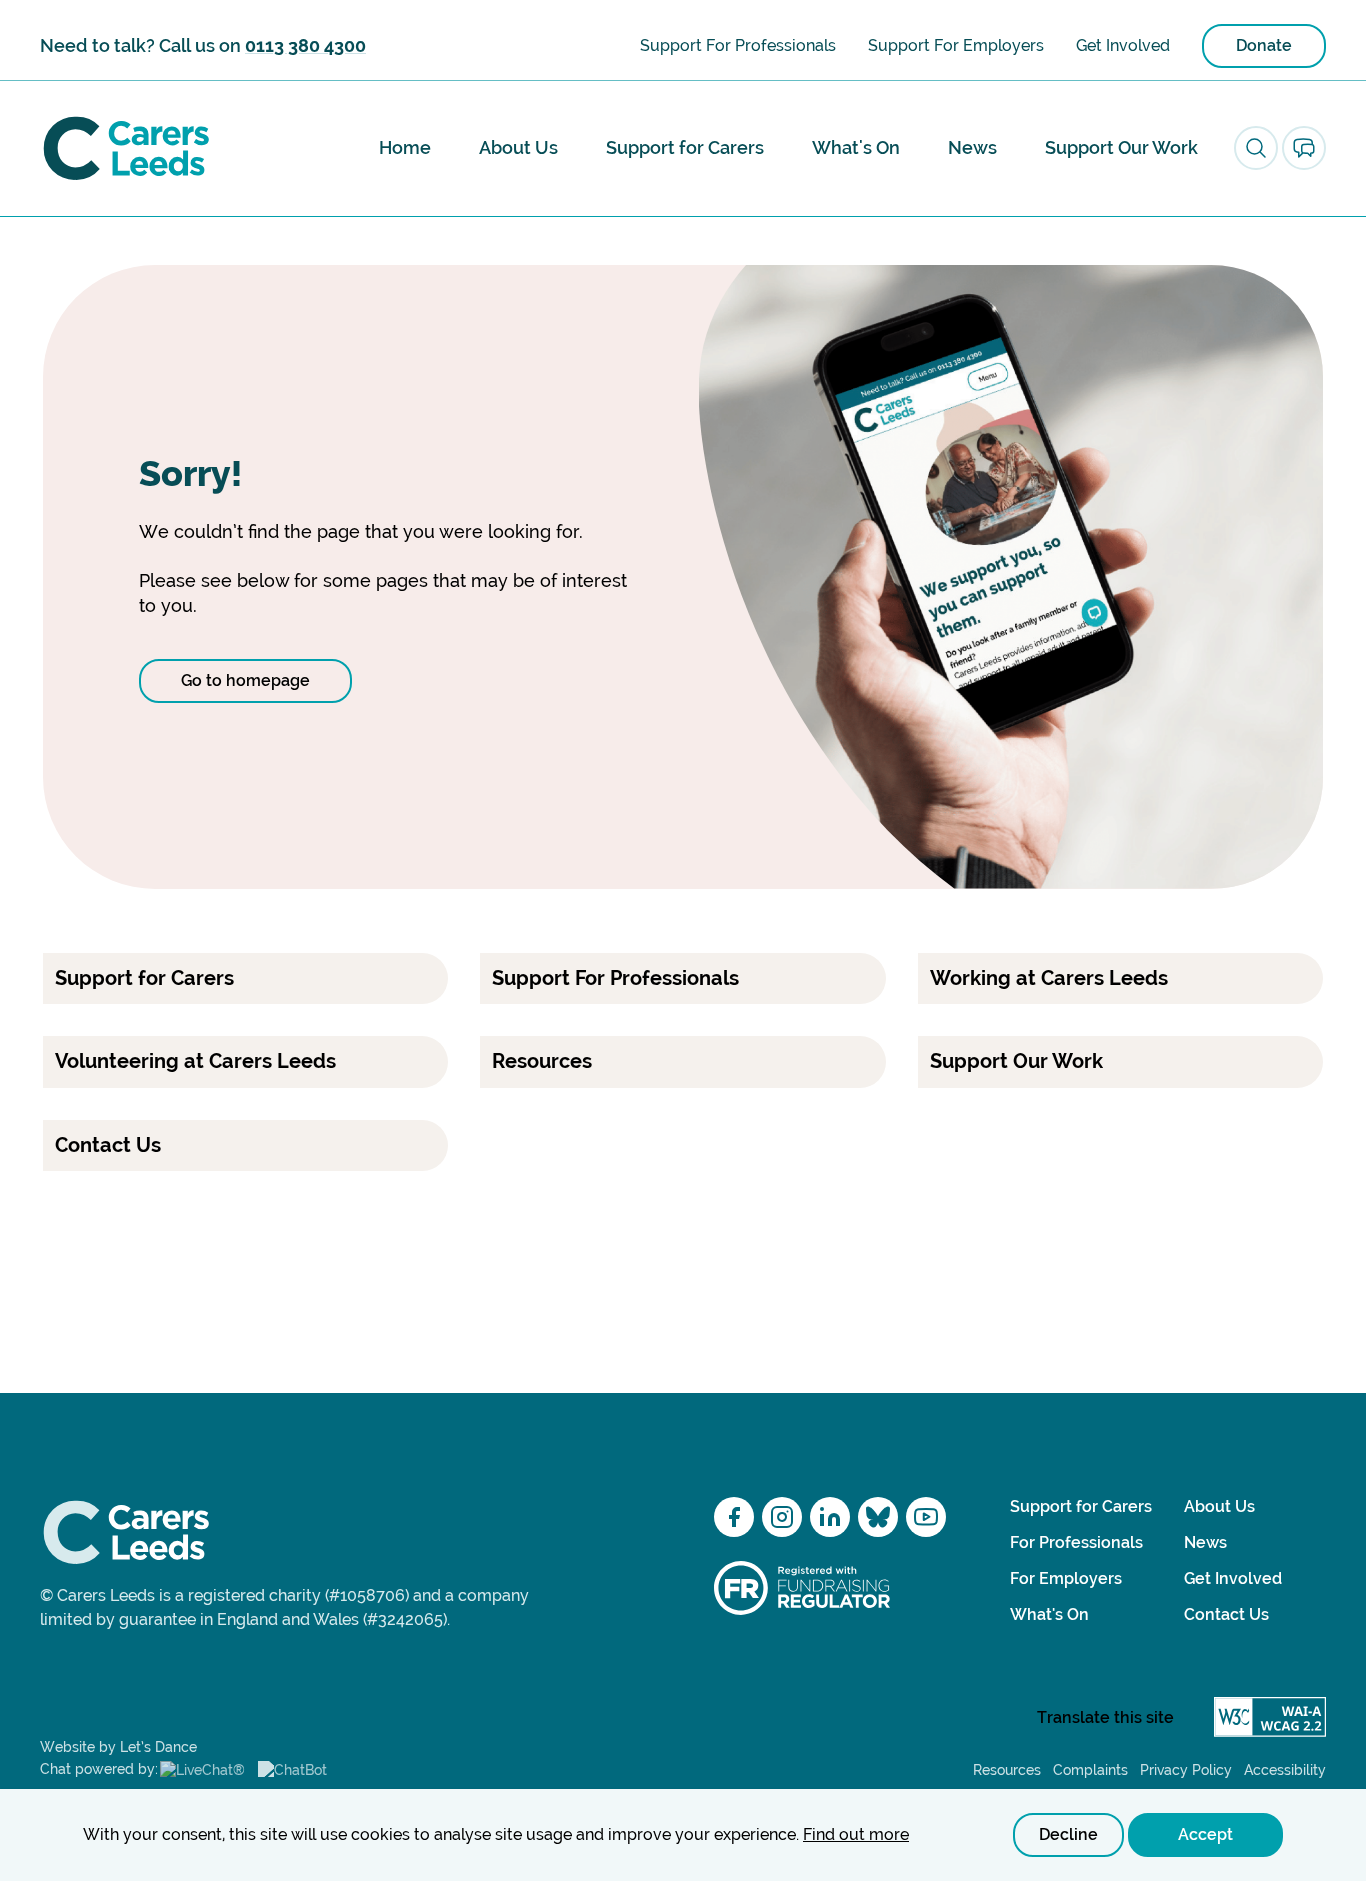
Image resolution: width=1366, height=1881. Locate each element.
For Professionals (1076, 1542)
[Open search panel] (1256, 148)
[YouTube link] (926, 1517)
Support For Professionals (738, 45)
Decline (1068, 1834)
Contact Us (1226, 1614)
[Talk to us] (1304, 148)
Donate (1264, 45)
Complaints (1090, 1770)
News (972, 147)
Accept (1205, 1834)
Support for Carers (685, 147)
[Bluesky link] (878, 1517)
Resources (1007, 1770)
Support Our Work (1121, 147)
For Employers (1066, 1578)
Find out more (856, 1834)
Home (405, 147)
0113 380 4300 (305, 45)
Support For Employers (956, 45)
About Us (518, 147)
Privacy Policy (1186, 1770)
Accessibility (1285, 1770)
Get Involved (1123, 45)
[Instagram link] (782, 1517)
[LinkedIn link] (830, 1517)
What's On (856, 147)
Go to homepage (245, 680)
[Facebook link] (734, 1517)
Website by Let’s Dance (118, 1747)
